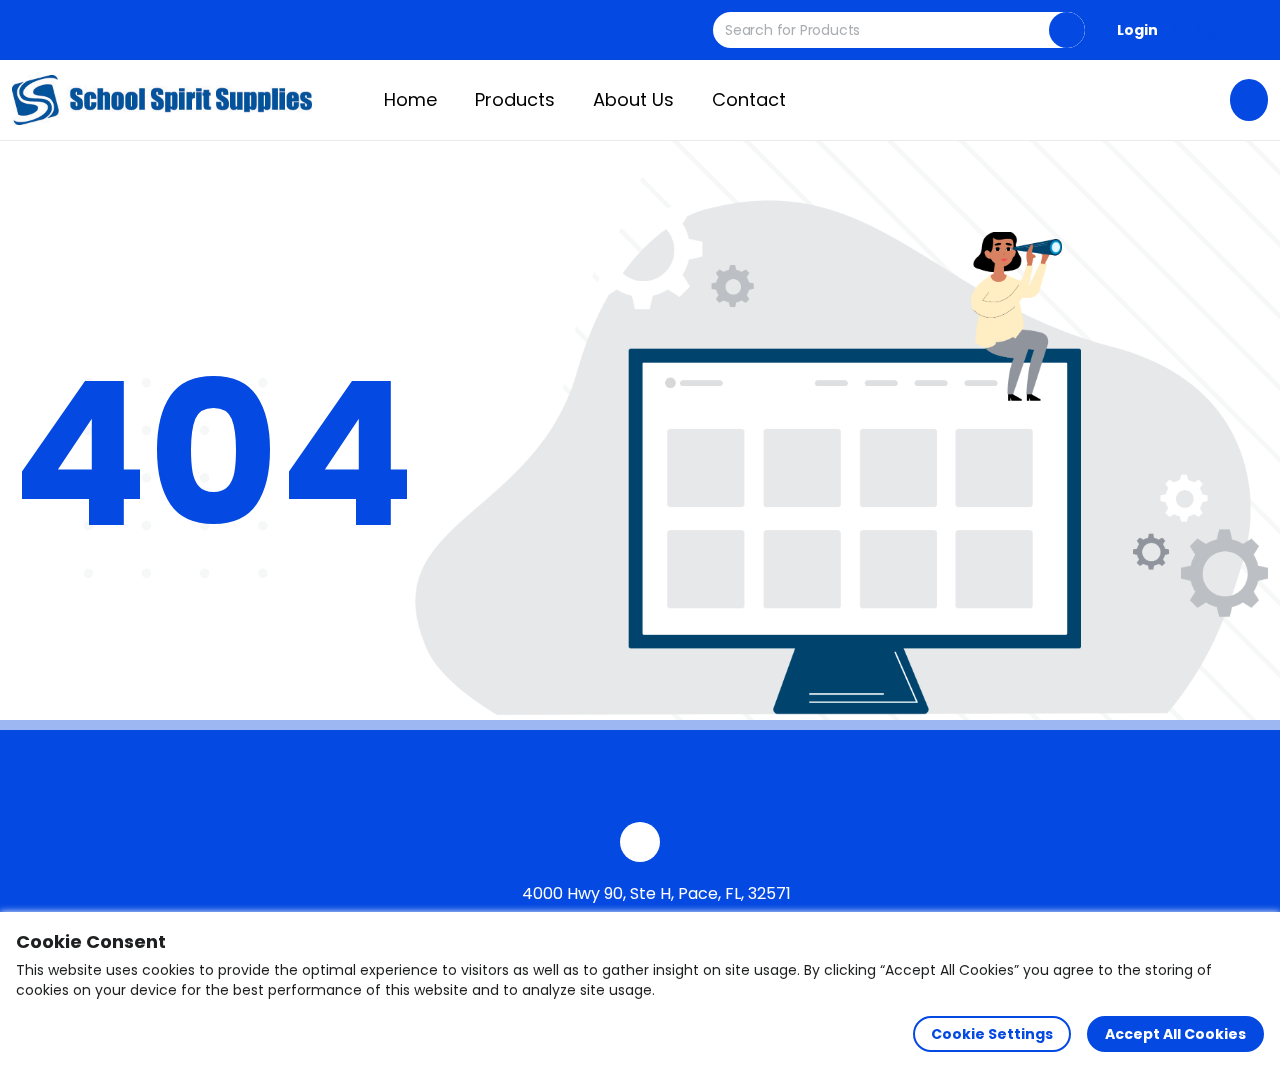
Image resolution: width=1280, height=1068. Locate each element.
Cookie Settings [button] (992, 1034)
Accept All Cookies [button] (1175, 1034)
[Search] (1067, 30)
